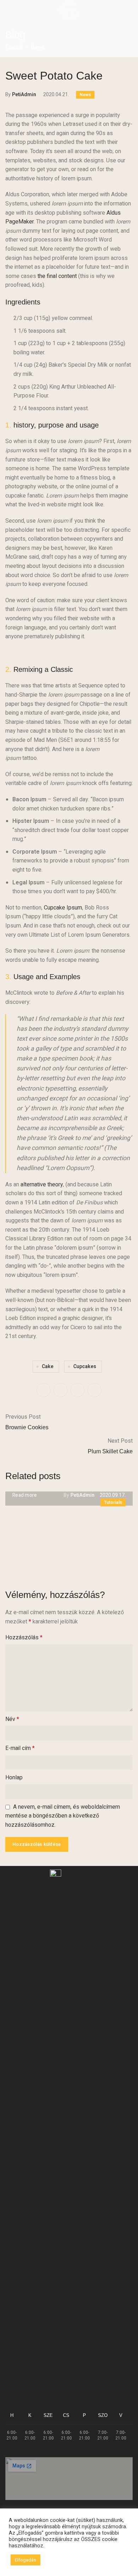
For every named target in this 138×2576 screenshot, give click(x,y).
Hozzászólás (24, 1638)
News (38, 47)
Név (12, 1719)
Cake (48, 1366)
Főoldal (14, 47)
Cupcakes (85, 1366)
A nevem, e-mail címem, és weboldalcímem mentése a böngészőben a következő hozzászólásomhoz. (63, 1816)
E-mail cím (20, 1748)
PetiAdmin (24, 95)
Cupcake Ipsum (63, 908)
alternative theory (42, 1185)
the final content (57, 276)
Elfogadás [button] (25, 2560)
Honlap (14, 1778)
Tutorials (113, 1502)
